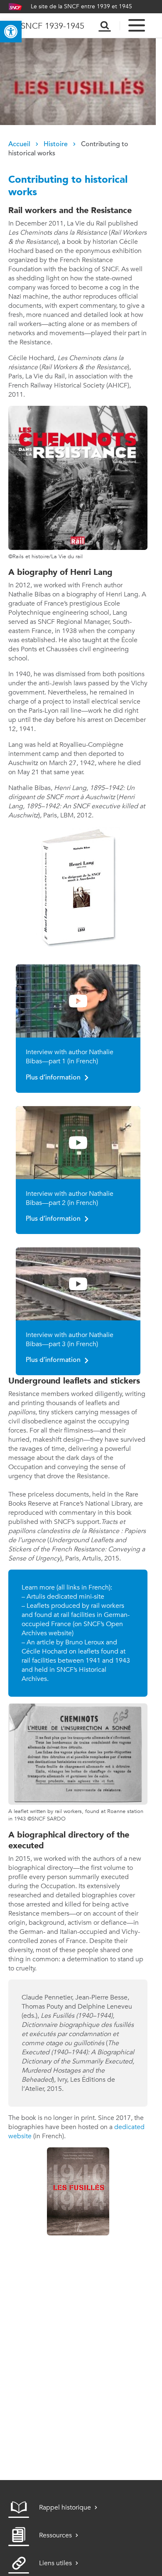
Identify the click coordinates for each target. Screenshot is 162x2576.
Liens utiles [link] (55, 2563)
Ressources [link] (55, 2535)
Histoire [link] (56, 145)
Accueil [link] (19, 145)
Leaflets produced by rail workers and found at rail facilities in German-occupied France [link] (76, 1615)
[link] (11, 32)
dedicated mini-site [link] (76, 1596)
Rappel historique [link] (65, 2507)
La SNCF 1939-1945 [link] (46, 26)
